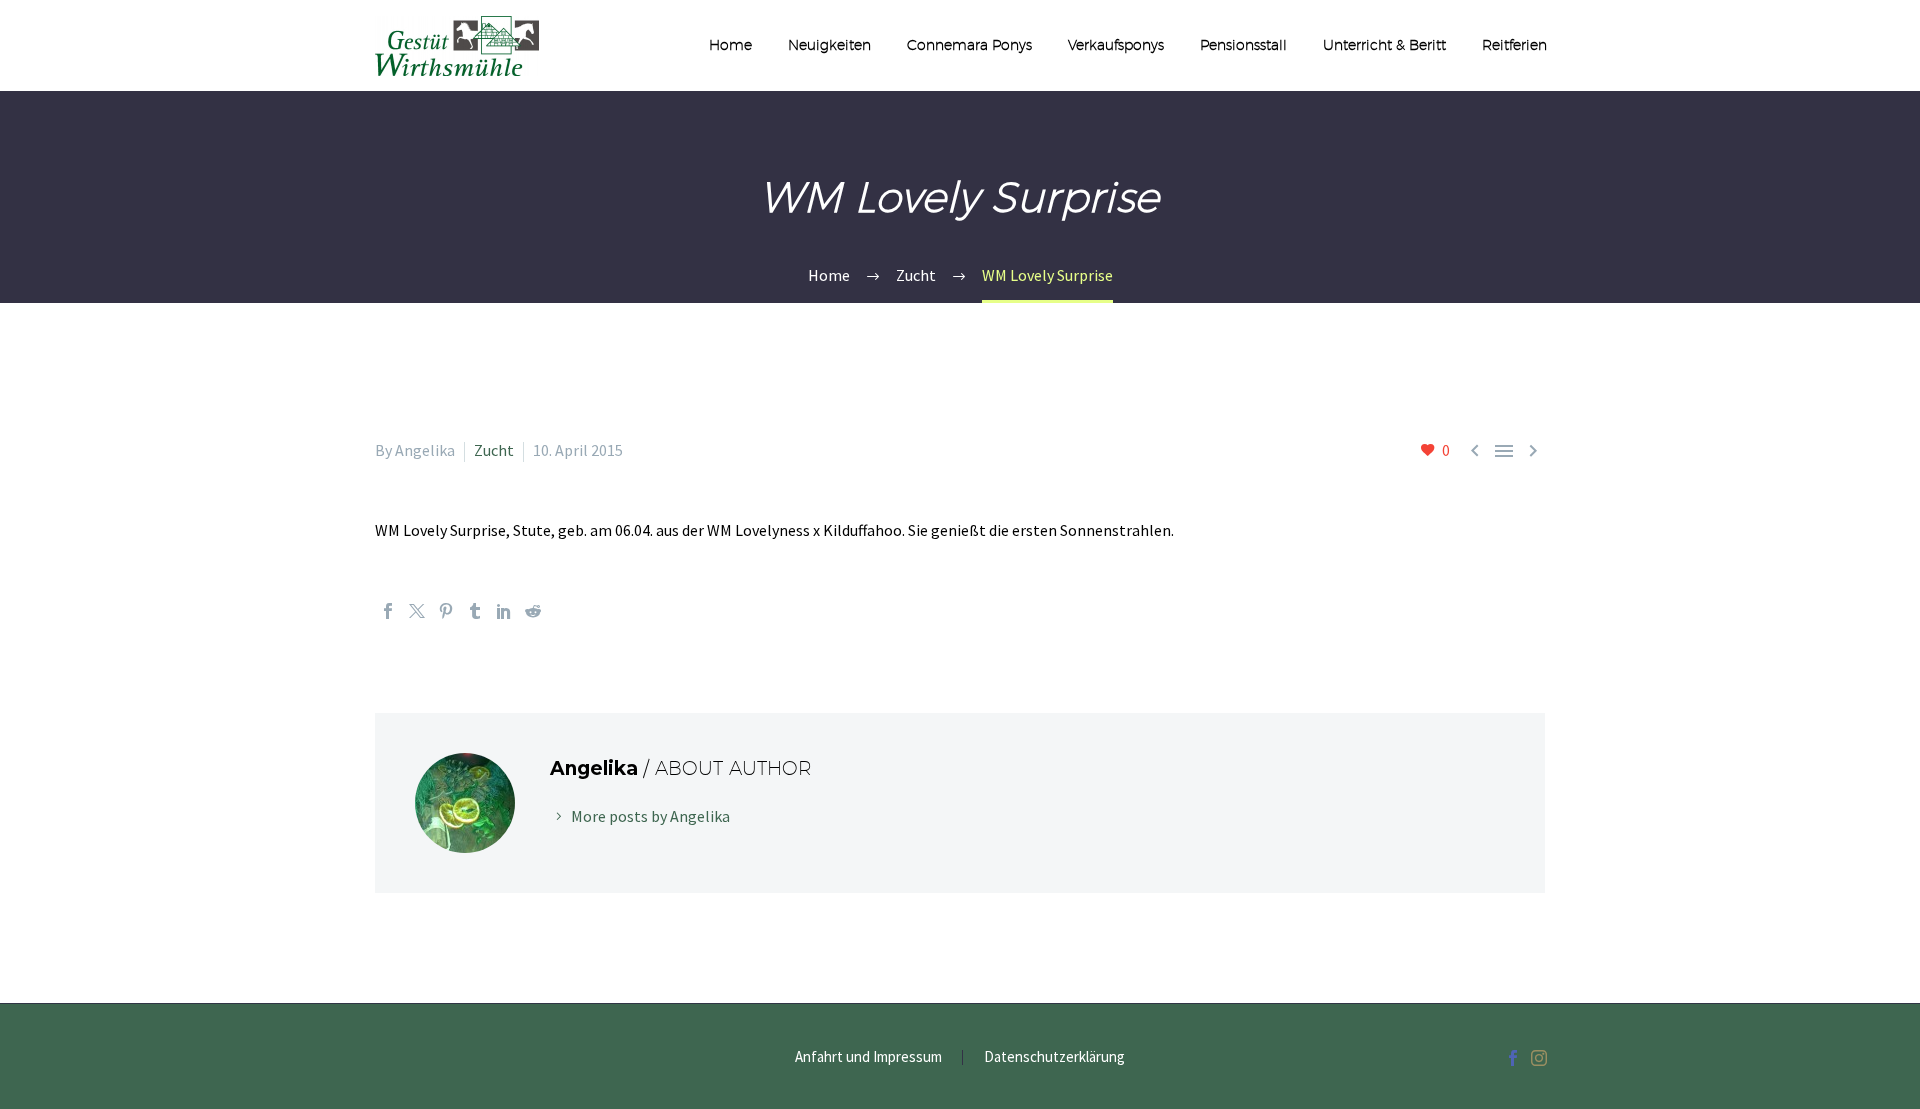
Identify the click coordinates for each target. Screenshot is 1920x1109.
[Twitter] (417, 611)
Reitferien (1514, 45)
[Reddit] (533, 611)
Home (730, 45)
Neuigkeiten (829, 45)
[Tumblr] (475, 611)
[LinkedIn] (504, 611)
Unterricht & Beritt (1384, 45)
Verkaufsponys (1116, 45)
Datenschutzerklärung (1054, 1057)
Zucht (494, 450)
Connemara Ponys (969, 45)
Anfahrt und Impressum (868, 1057)
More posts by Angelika (650, 816)
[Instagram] (1539, 1058)
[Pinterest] (446, 611)
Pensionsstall (1243, 45)
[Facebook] (388, 611)
